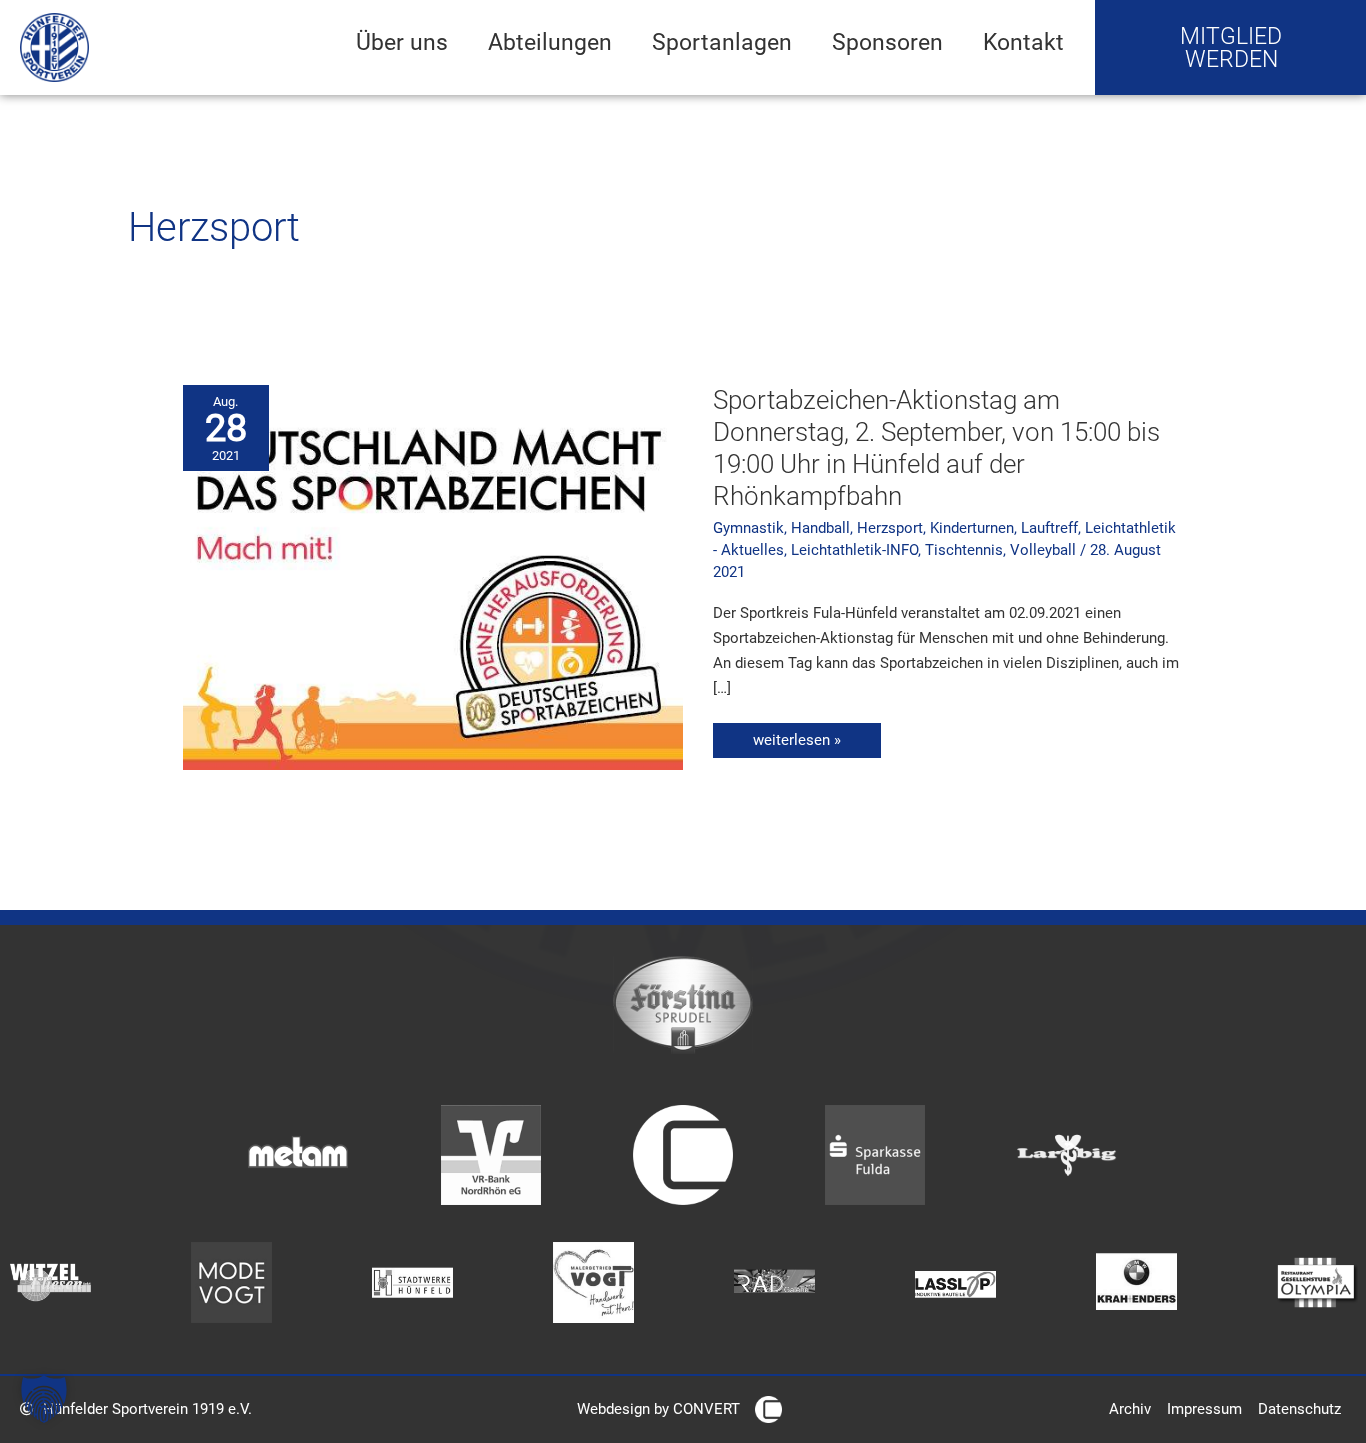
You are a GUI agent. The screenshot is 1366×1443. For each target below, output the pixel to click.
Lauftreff (1049, 528)
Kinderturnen (972, 528)
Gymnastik (748, 528)
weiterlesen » (806, 736)
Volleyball (1043, 550)
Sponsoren (887, 42)
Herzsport (890, 528)
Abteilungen (550, 42)
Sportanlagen (722, 42)
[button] (44, 1399)
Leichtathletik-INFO (854, 550)
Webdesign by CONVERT (658, 1409)
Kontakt (1023, 42)
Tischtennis (964, 550)
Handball (820, 528)
